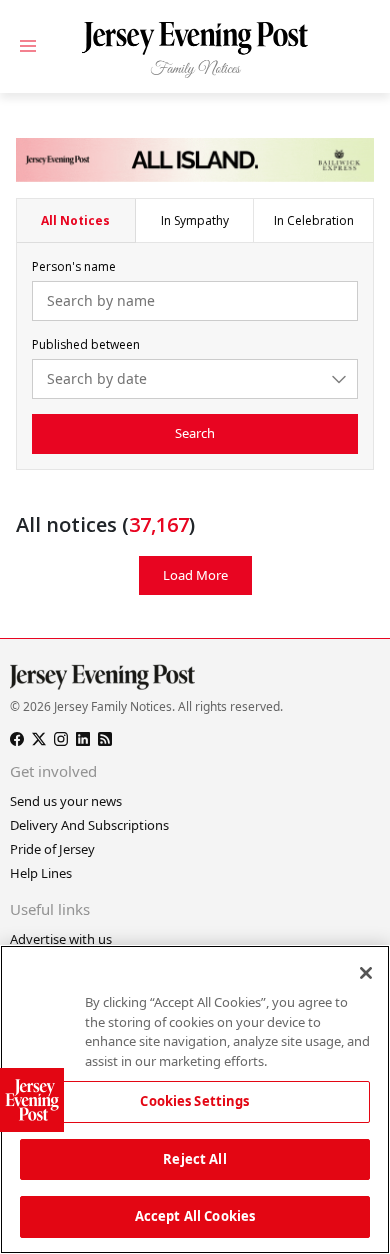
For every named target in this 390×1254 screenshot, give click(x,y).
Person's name (74, 266)
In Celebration (314, 220)
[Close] (366, 973)
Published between (86, 344)
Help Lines (41, 873)
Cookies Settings (194, 1101)
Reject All (194, 1159)
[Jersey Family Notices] (195, 50)
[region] (195, 1099)
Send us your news (66, 801)
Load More (195, 575)
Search (195, 433)
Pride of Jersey (52, 849)
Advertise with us (61, 939)
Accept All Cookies (195, 1216)
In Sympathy (195, 220)
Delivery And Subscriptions (89, 825)
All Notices (75, 220)
